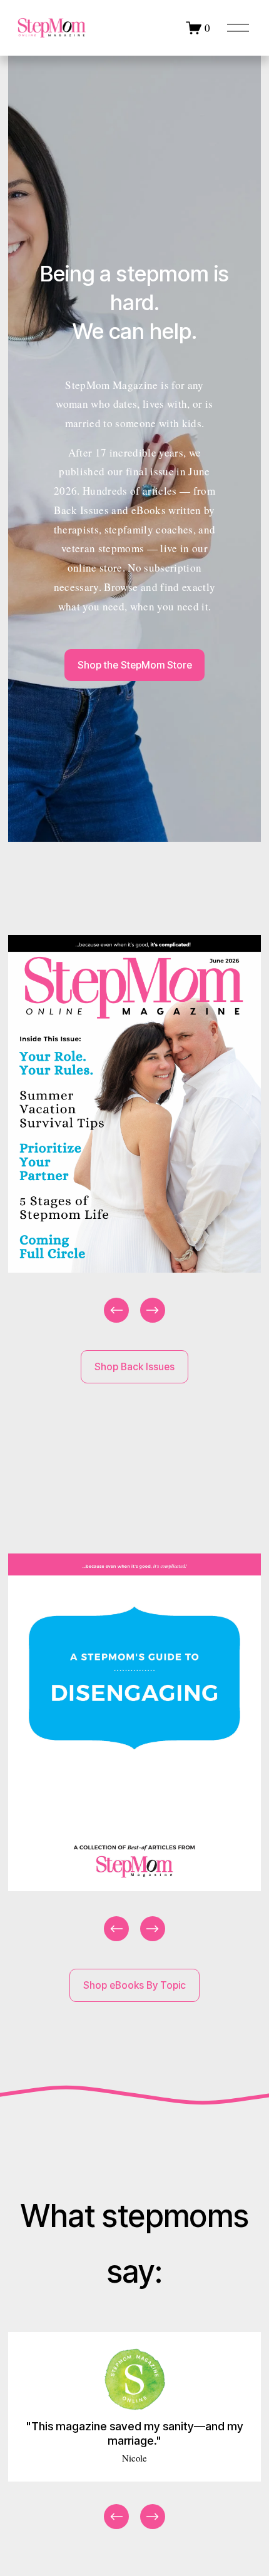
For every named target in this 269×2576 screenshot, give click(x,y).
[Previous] (116, 1310)
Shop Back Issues (134, 1367)
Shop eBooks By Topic (134, 1985)
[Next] (153, 1310)
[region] (134, 1130)
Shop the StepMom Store (135, 665)
